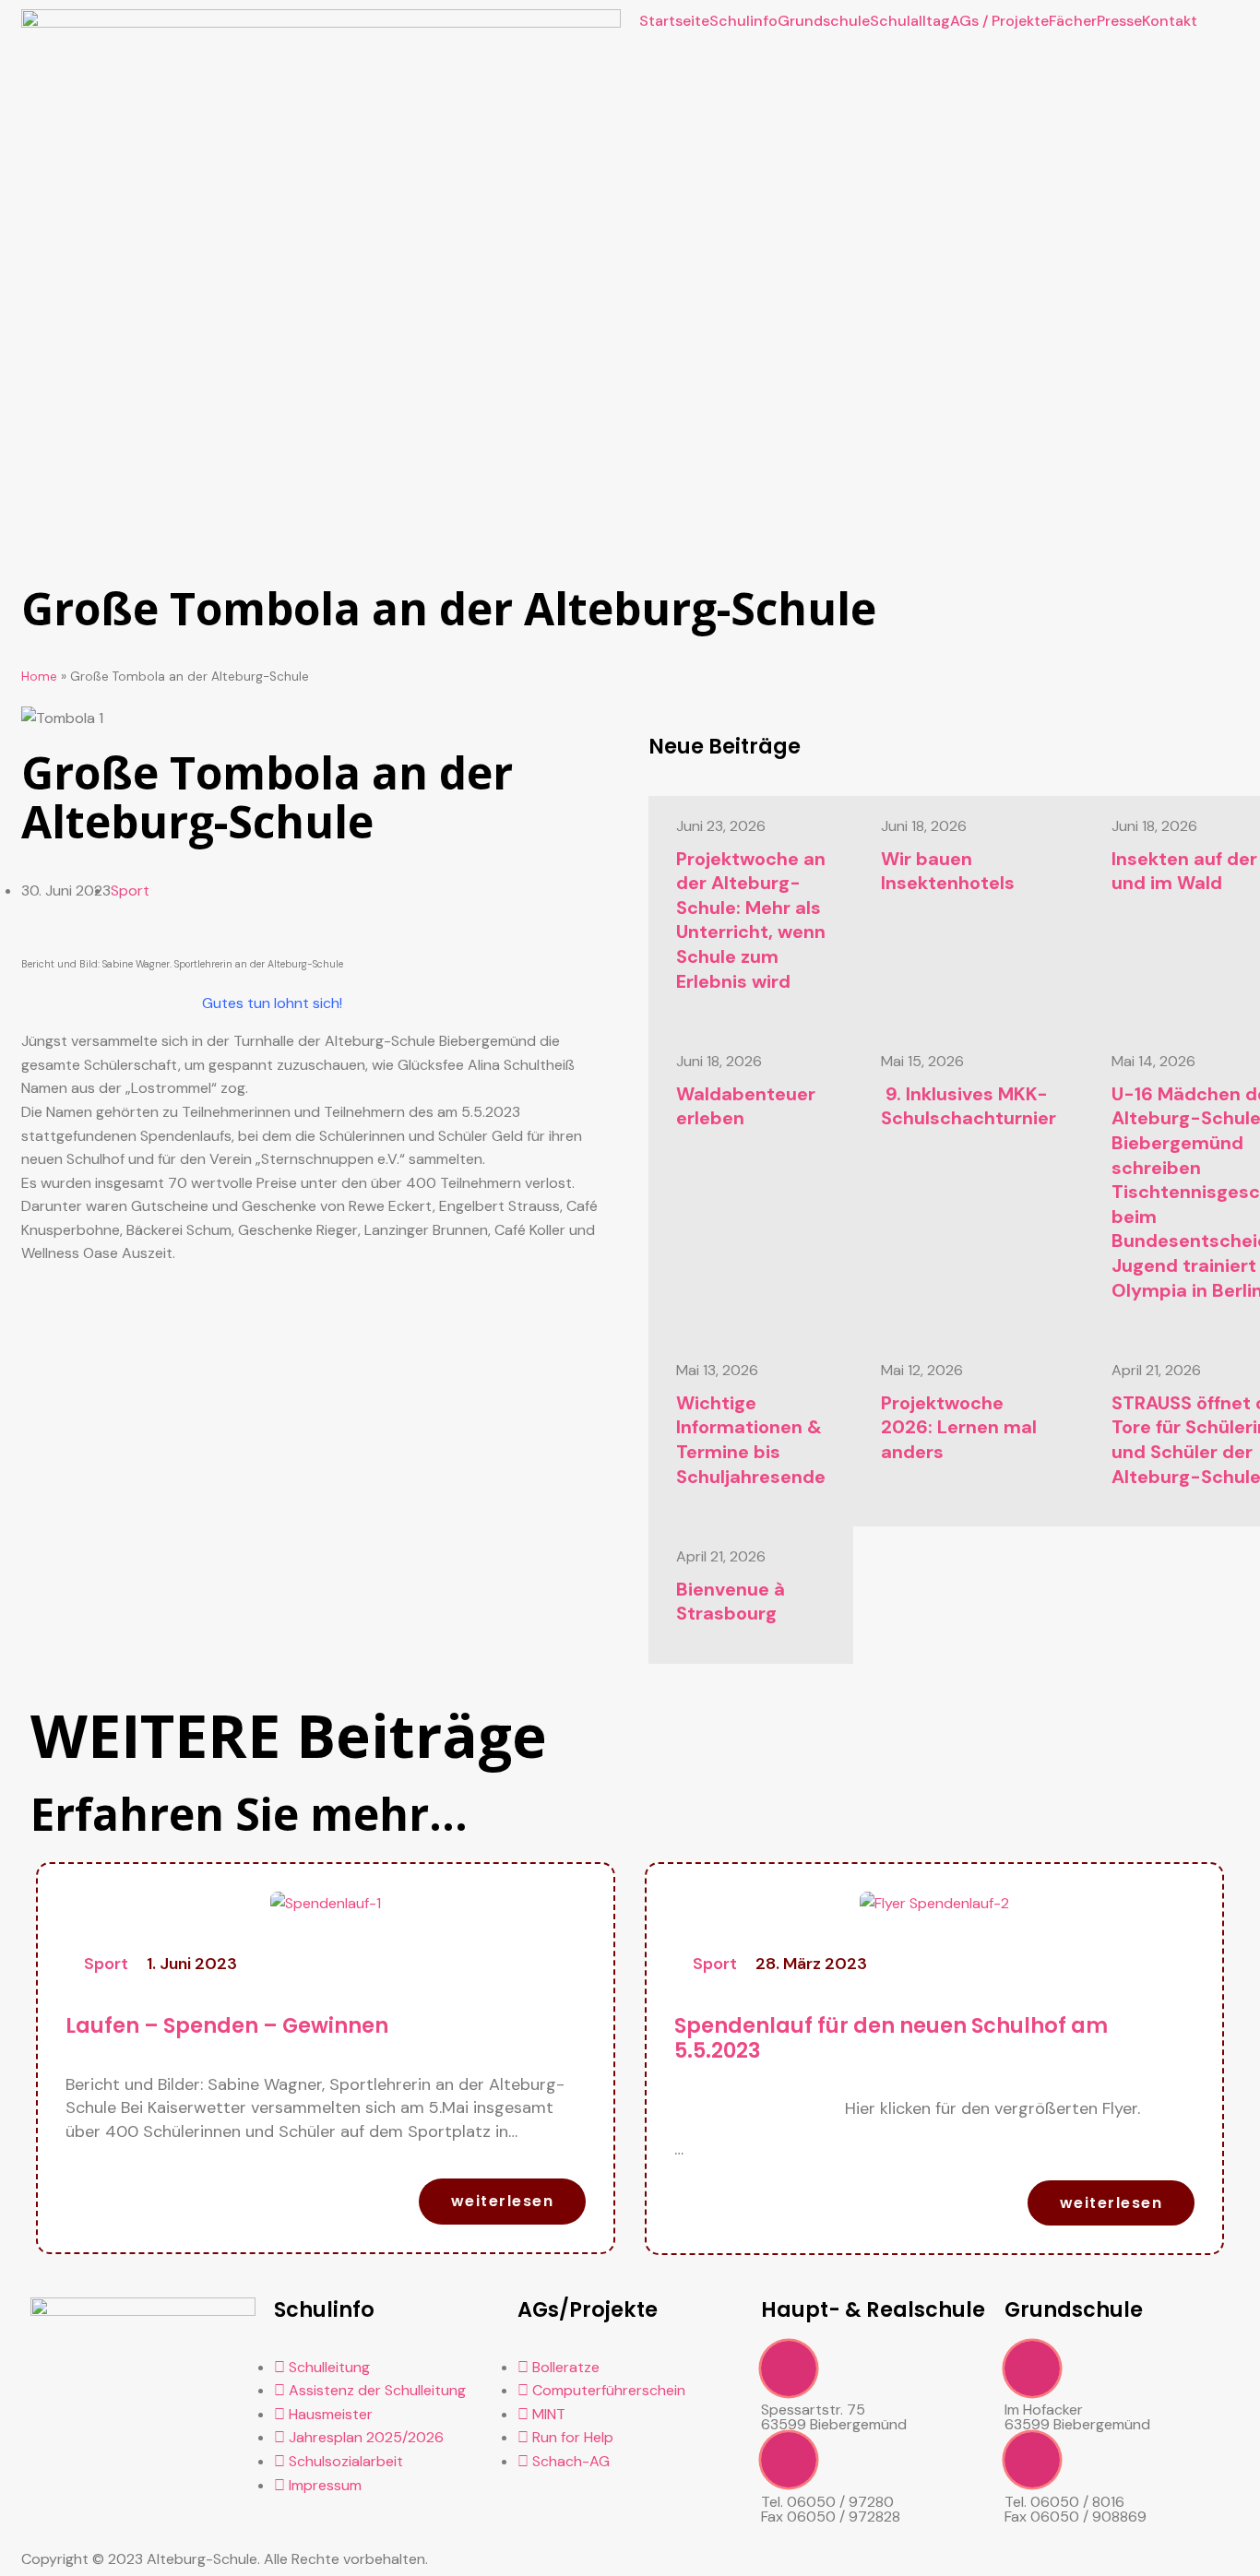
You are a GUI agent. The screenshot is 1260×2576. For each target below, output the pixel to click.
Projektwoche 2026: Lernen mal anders (959, 1427)
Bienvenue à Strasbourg (731, 1602)
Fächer (1073, 21)
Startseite (674, 21)
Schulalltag (910, 21)
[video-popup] (789, 2368)
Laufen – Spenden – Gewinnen (227, 2025)
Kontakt (1170, 21)
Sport (130, 890)
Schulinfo (743, 21)
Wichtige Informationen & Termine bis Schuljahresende (751, 1440)
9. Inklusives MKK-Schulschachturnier (969, 1106)
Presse (1119, 21)
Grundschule (824, 21)
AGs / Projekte (999, 21)
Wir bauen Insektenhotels (948, 871)
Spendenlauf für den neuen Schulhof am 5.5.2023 (891, 2038)
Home (39, 677)
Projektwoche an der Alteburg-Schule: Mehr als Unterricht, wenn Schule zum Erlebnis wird (751, 920)
